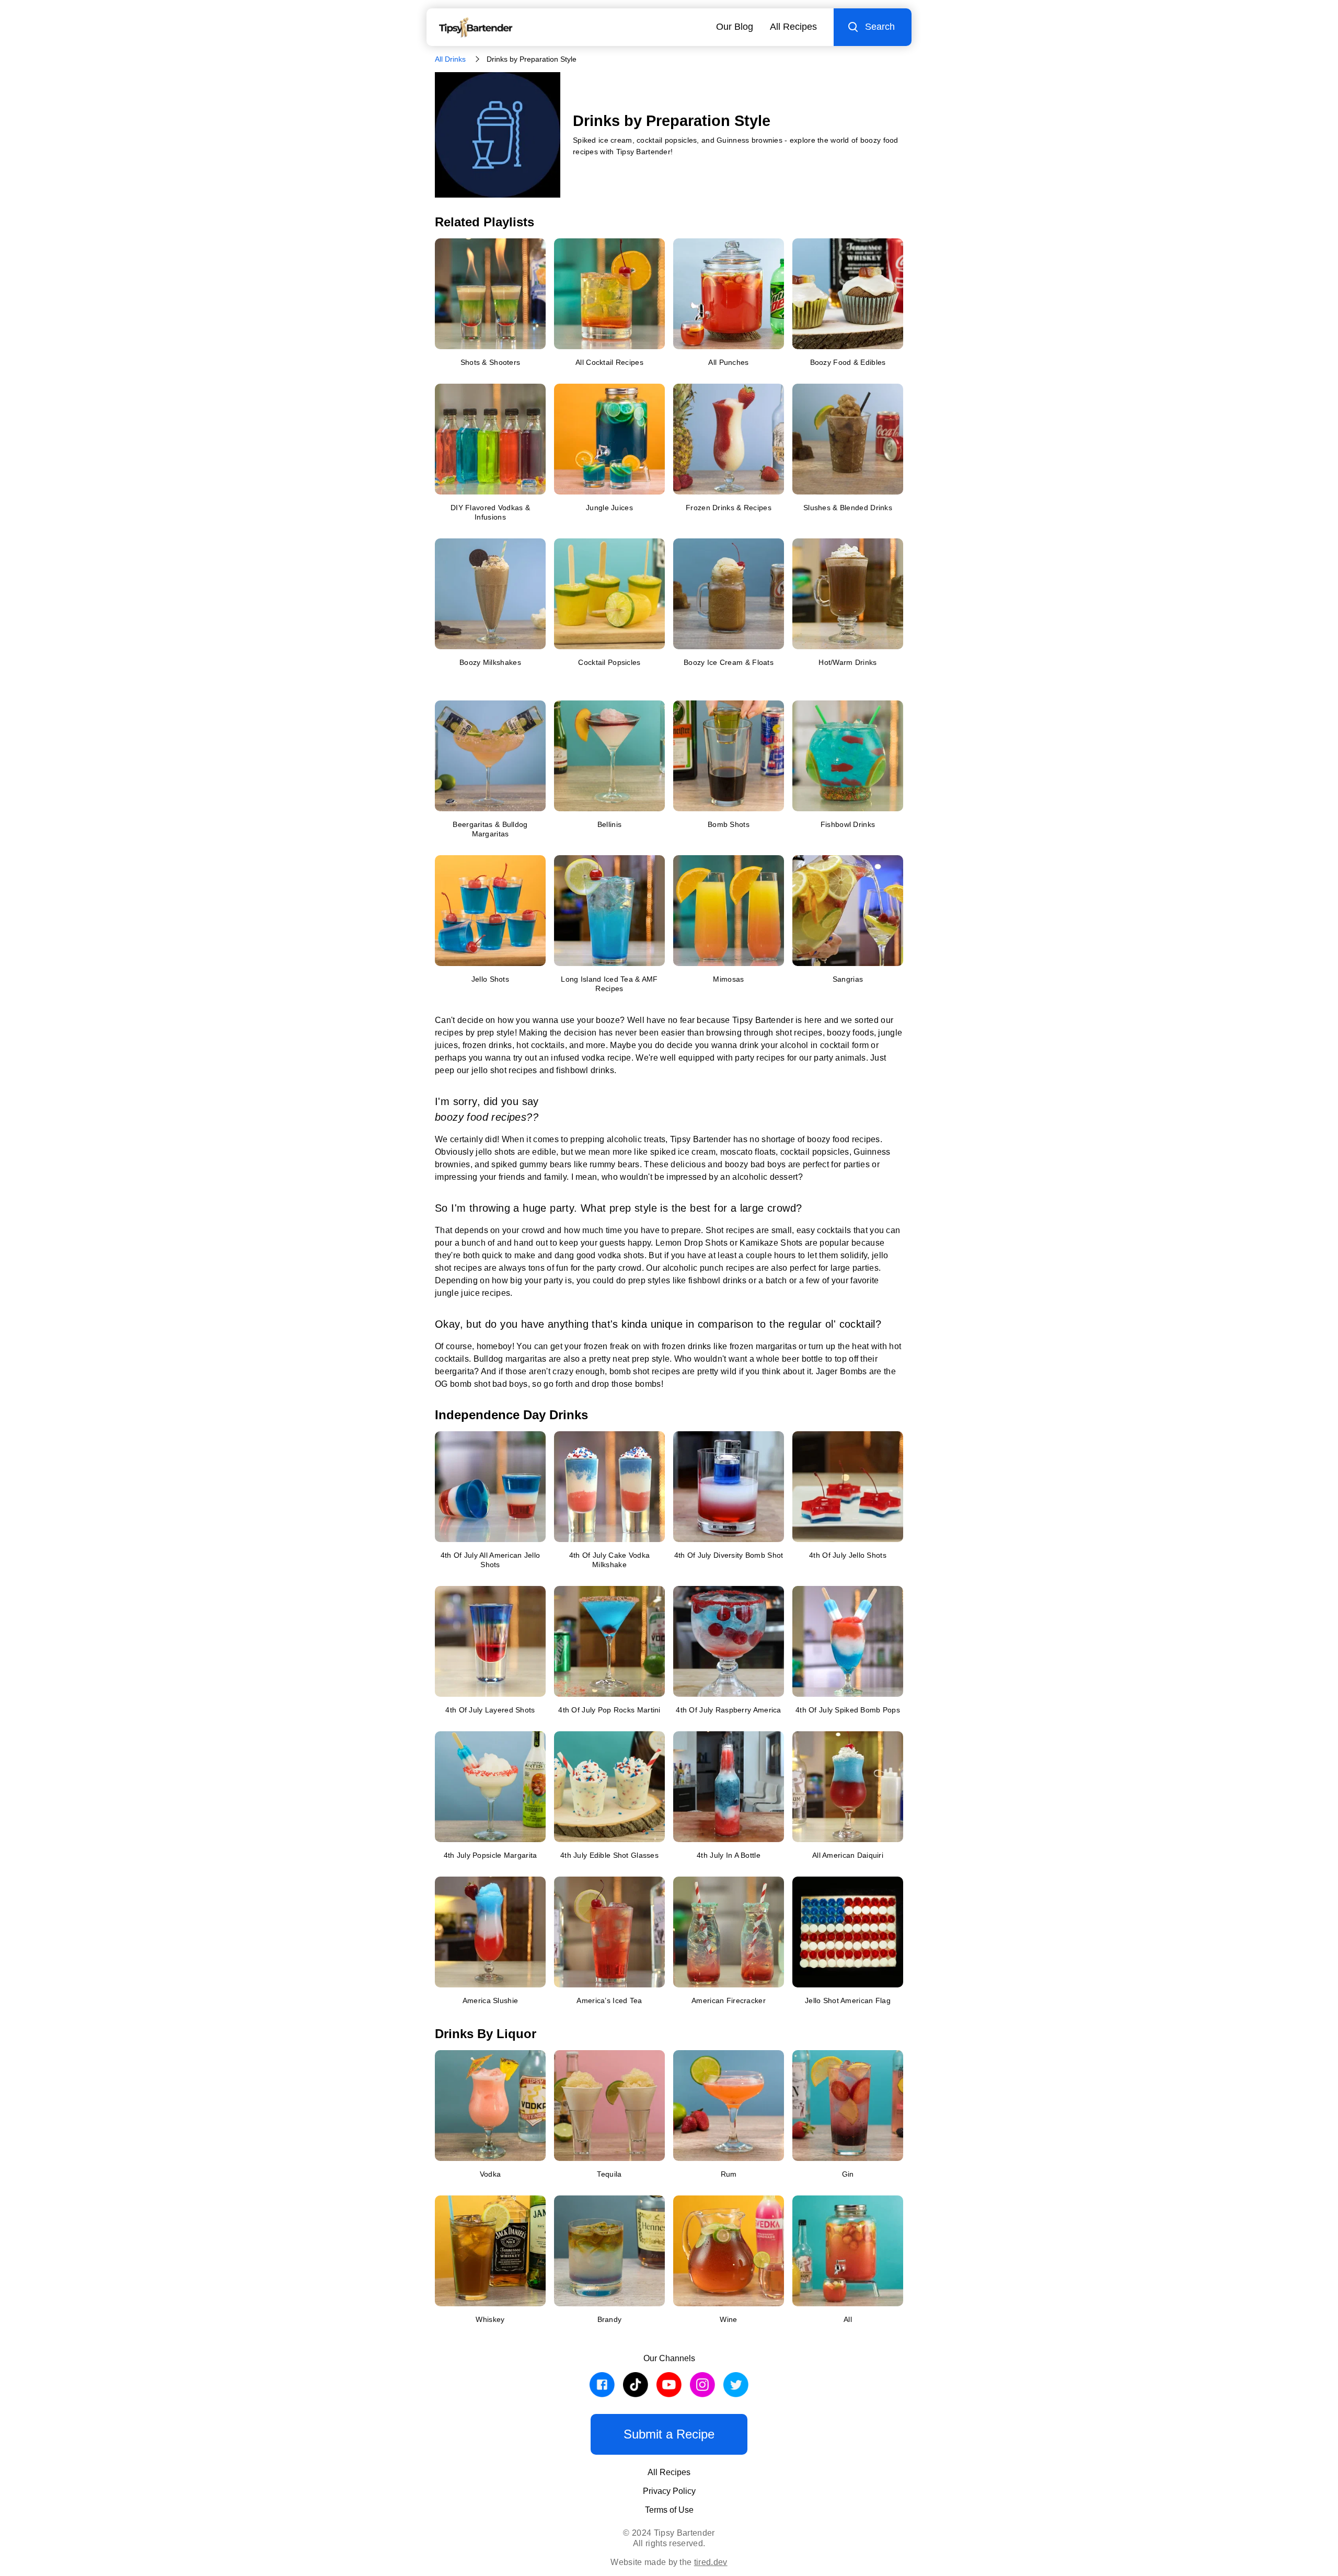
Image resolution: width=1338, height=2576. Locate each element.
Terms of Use (669, 2510)
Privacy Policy (669, 2491)
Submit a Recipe (669, 2434)
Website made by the (669, 2562)
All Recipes (793, 27)
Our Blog (735, 27)
